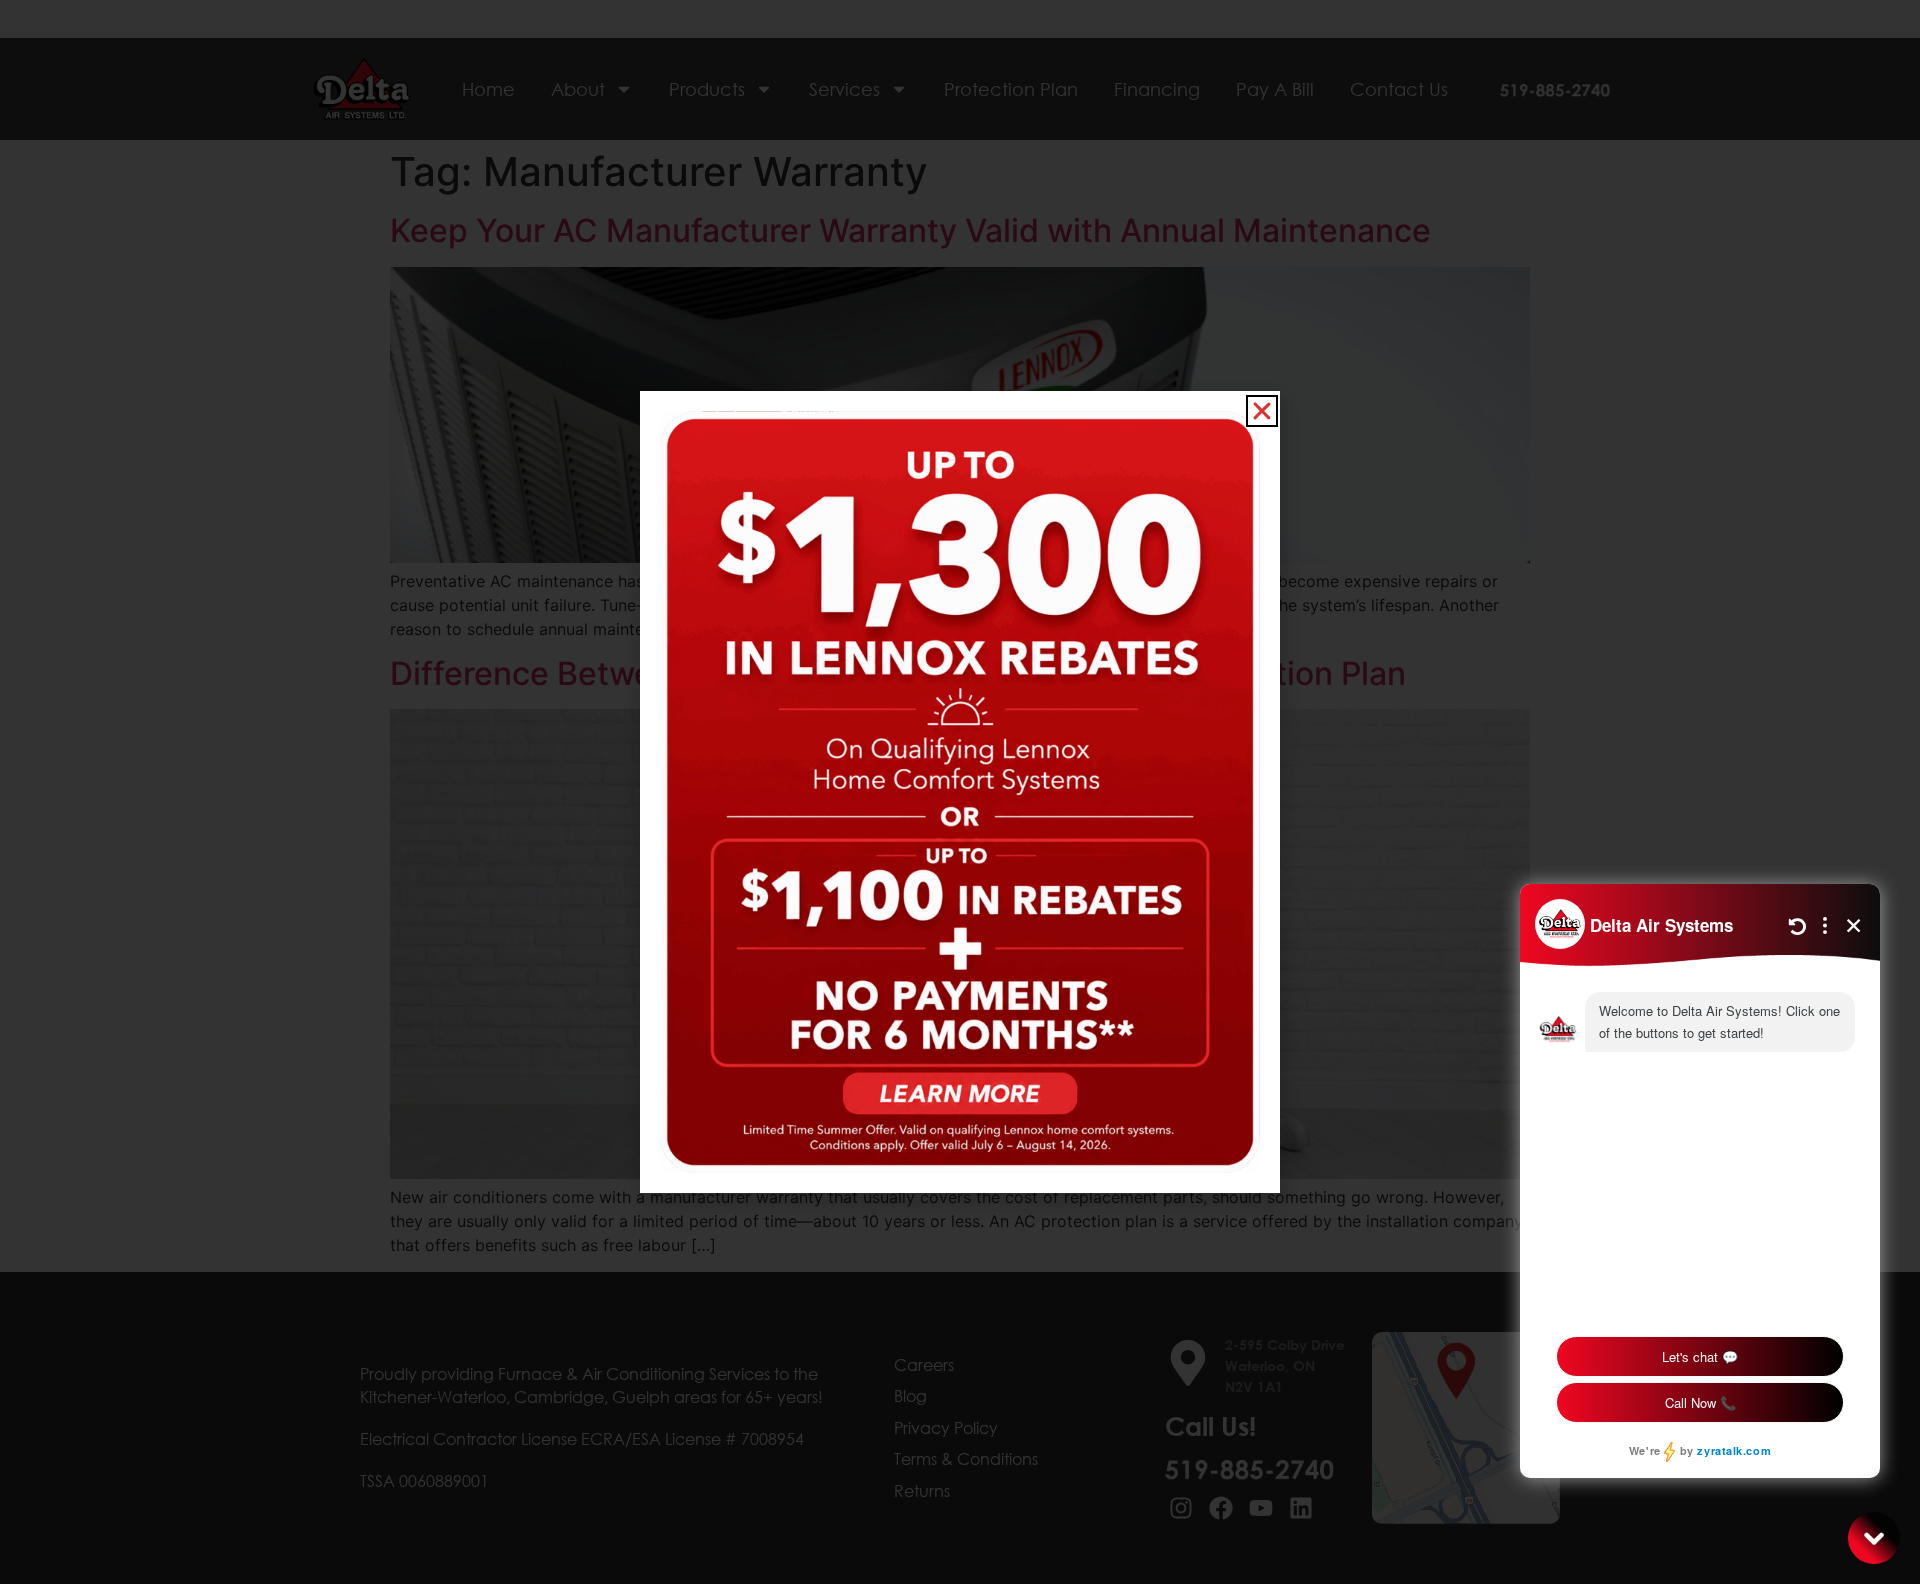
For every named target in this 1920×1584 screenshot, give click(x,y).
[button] (1262, 411)
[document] (960, 792)
